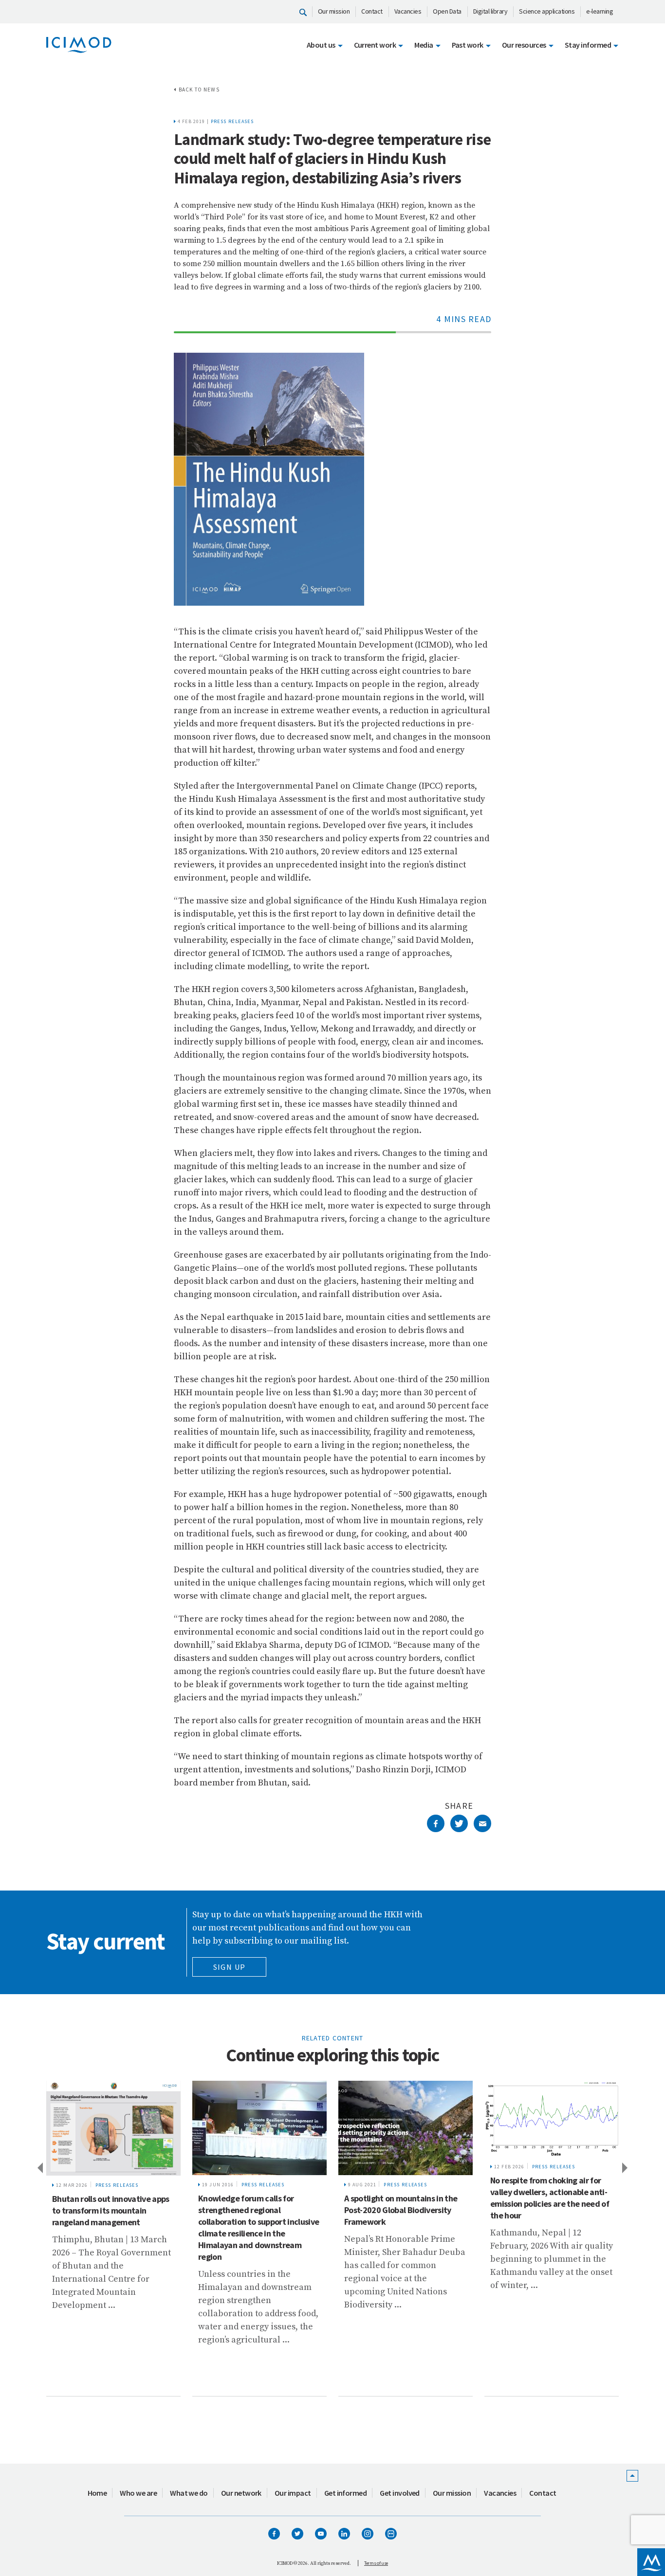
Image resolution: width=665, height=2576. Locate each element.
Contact (372, 11)
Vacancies (408, 11)
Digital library (490, 11)
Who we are (138, 2493)
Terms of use (376, 2563)
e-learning (600, 11)
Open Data (447, 11)
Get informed (346, 2493)
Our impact (293, 2493)
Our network (241, 2493)
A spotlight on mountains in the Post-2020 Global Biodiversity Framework (401, 2210)
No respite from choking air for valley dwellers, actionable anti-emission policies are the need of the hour (550, 2198)
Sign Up (230, 1967)
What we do (189, 2493)
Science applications (547, 11)
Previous (39, 2167)
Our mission (334, 11)
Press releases (232, 121)
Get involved (400, 2493)
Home (97, 2493)
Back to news (199, 90)
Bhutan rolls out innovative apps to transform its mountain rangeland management (111, 2210)
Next (626, 2167)
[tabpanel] (113, 2239)
